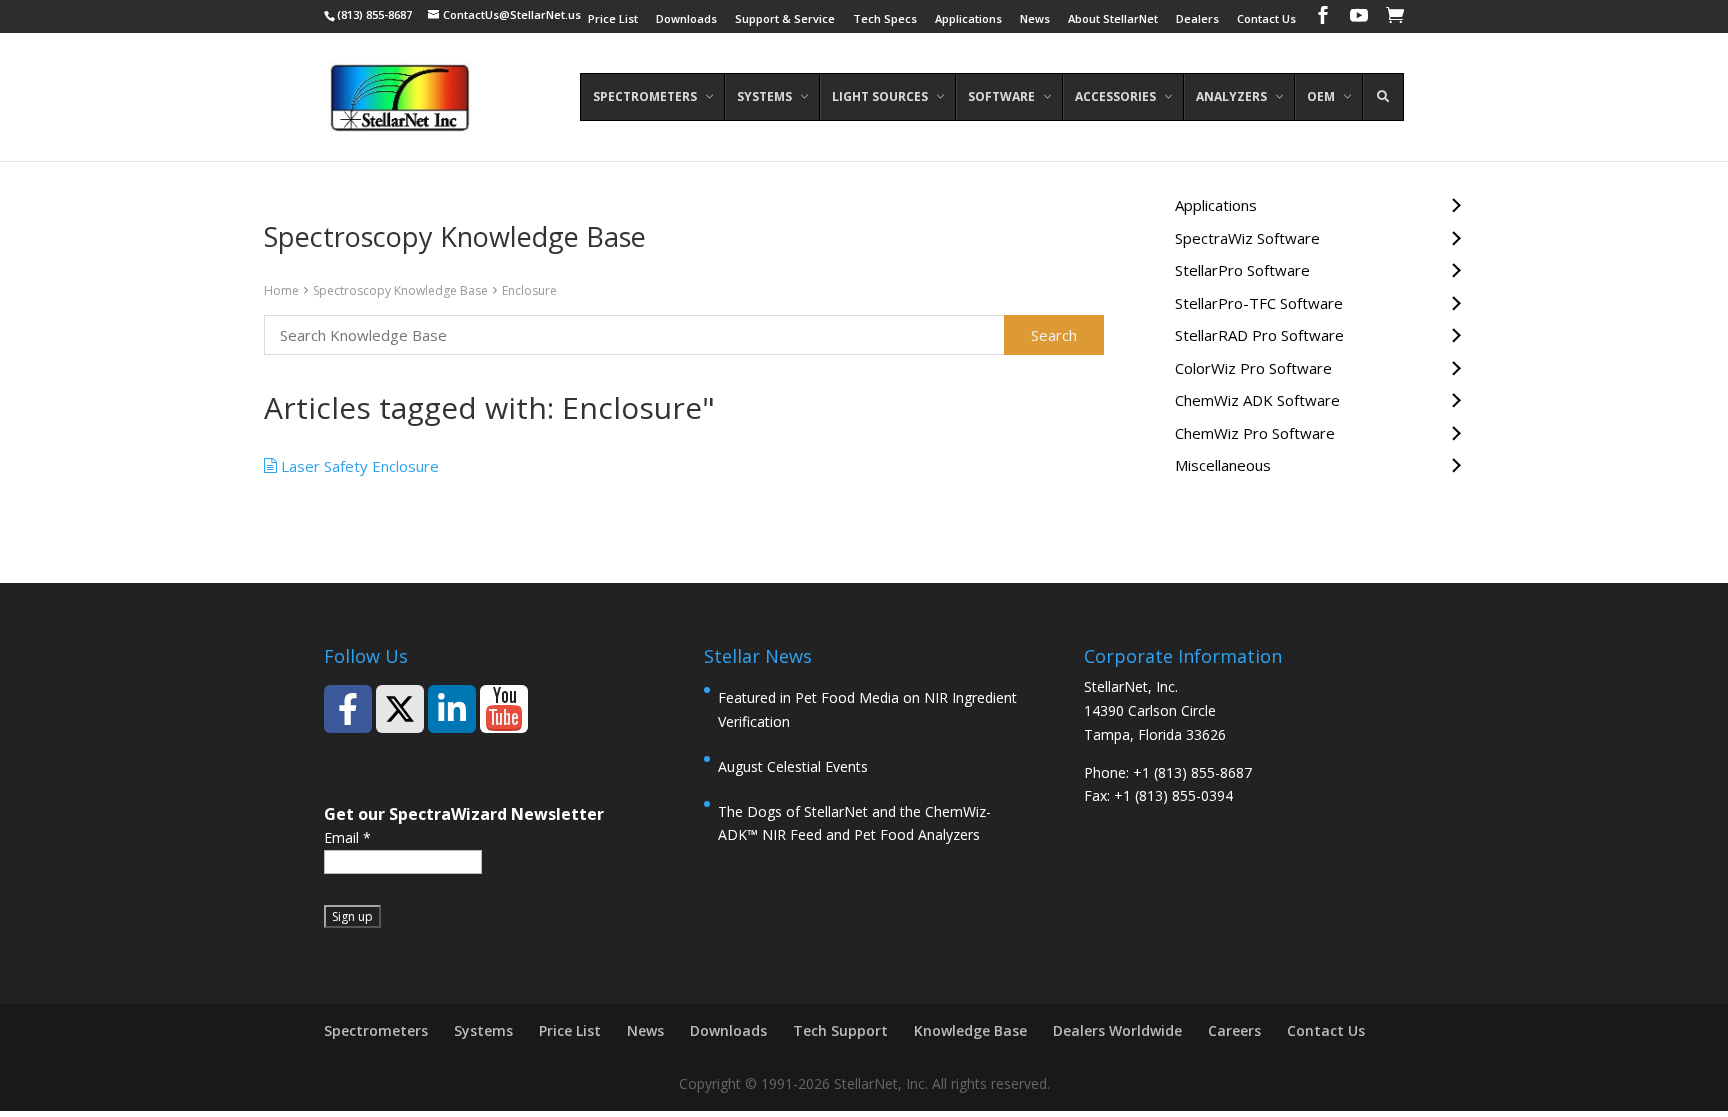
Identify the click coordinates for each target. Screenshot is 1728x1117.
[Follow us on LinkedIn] (452, 709)
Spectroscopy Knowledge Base (400, 290)
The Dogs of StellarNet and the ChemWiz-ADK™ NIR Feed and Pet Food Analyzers (854, 823)
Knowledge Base (970, 1030)
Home (281, 290)
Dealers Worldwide (1117, 1030)
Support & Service (785, 19)
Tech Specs (885, 19)
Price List (613, 19)
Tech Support (840, 1030)
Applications (968, 19)
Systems (483, 1030)
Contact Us (1266, 19)
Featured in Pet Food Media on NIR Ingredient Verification (867, 709)
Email (347, 837)
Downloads (686, 19)
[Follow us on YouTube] (504, 709)
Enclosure (529, 290)
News (1035, 19)
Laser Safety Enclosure (358, 466)
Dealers (1197, 19)
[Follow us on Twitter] (400, 709)
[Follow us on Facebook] (348, 709)
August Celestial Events (793, 766)
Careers (1234, 1030)
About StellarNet (1113, 19)
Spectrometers (376, 1030)
